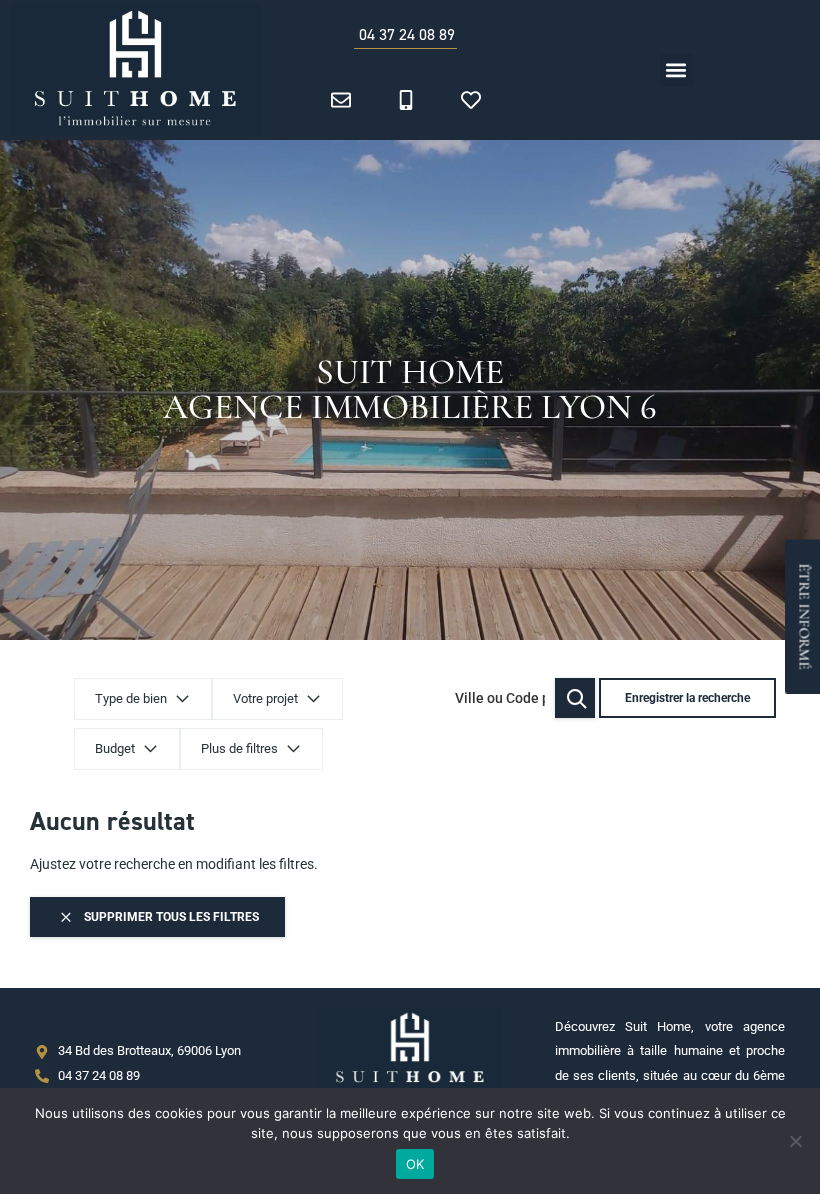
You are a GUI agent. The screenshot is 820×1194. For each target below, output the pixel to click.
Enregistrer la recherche (687, 698)
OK (415, 1164)
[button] (676, 70)
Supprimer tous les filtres (170, 917)
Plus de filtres (239, 748)
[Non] (795, 1141)
